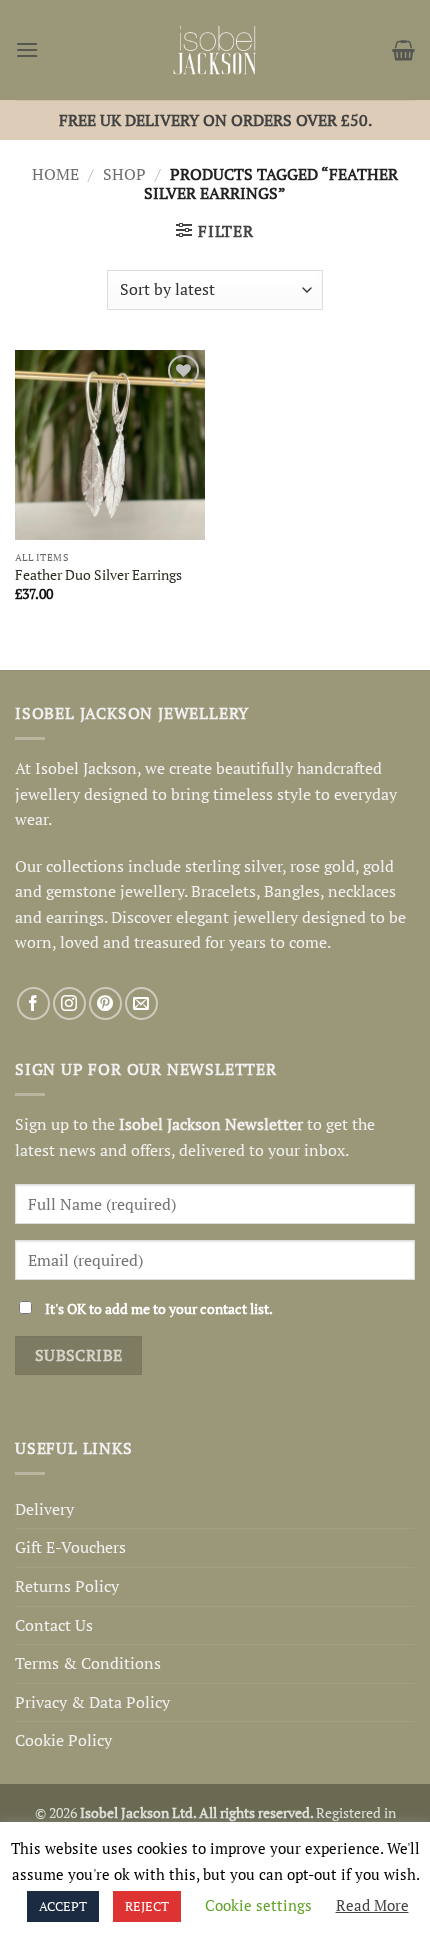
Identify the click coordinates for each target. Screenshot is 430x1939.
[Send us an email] (141, 1003)
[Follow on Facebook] (33, 1003)
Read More (372, 1905)
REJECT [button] (147, 1906)
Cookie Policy (63, 1740)
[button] (27, 49)
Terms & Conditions (88, 1663)
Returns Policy (67, 1586)
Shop (124, 174)
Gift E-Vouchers (70, 1547)
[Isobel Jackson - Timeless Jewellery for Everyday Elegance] (215, 50)
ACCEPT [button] (63, 1906)
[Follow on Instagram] (69, 1003)
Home (55, 174)
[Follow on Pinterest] (105, 1003)
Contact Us (54, 1625)
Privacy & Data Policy (92, 1702)
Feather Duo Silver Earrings (98, 575)
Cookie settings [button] (258, 1905)
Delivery (44, 1509)
